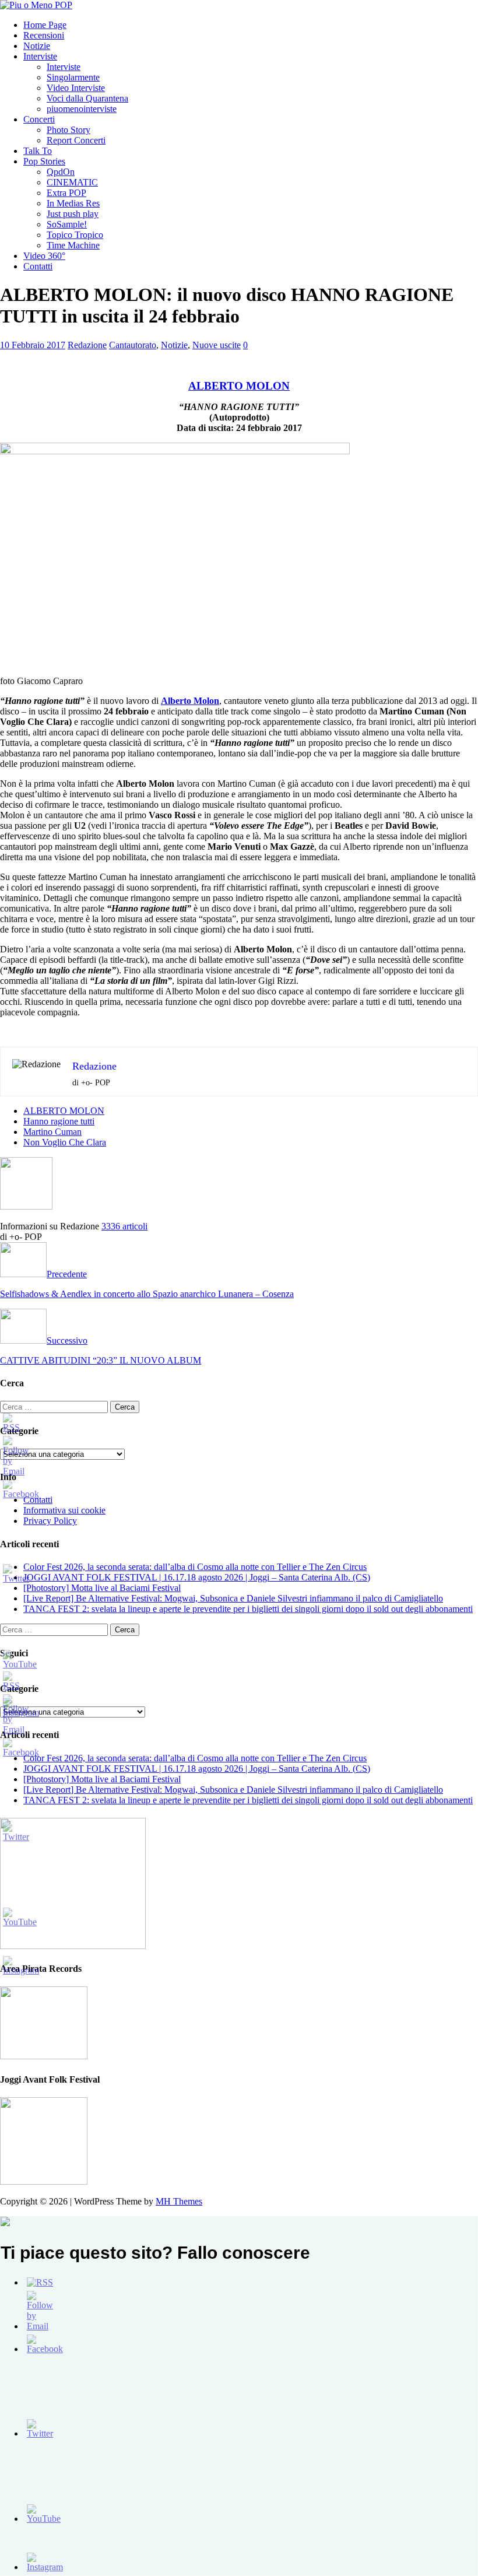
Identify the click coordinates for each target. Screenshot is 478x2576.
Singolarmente (73, 77)
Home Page (45, 25)
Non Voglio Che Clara (65, 1142)
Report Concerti (76, 140)
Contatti (38, 266)
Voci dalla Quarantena (87, 98)
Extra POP (66, 193)
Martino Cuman (52, 1132)
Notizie (37, 46)
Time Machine (73, 245)
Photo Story (68, 130)
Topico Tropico (75, 235)
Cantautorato (133, 345)
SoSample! (67, 224)
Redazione (87, 345)
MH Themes (179, 2201)
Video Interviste (76, 88)
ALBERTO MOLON (64, 1111)
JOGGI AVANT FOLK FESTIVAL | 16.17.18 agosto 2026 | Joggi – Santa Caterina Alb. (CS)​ (197, 1577)
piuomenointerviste (82, 109)
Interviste (40, 56)
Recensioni (44, 35)
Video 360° (44, 256)
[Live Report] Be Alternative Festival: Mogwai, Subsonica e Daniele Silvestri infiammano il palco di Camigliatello (233, 1598)
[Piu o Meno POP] (36, 5)
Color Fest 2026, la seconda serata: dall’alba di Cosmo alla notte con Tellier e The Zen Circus (195, 1567)
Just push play (73, 214)
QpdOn (61, 172)
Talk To (38, 151)
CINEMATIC (72, 182)
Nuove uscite (217, 345)
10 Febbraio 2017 (33, 345)
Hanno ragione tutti (59, 1121)
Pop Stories (44, 161)
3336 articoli (124, 1226)
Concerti (39, 119)
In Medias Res (73, 203)
